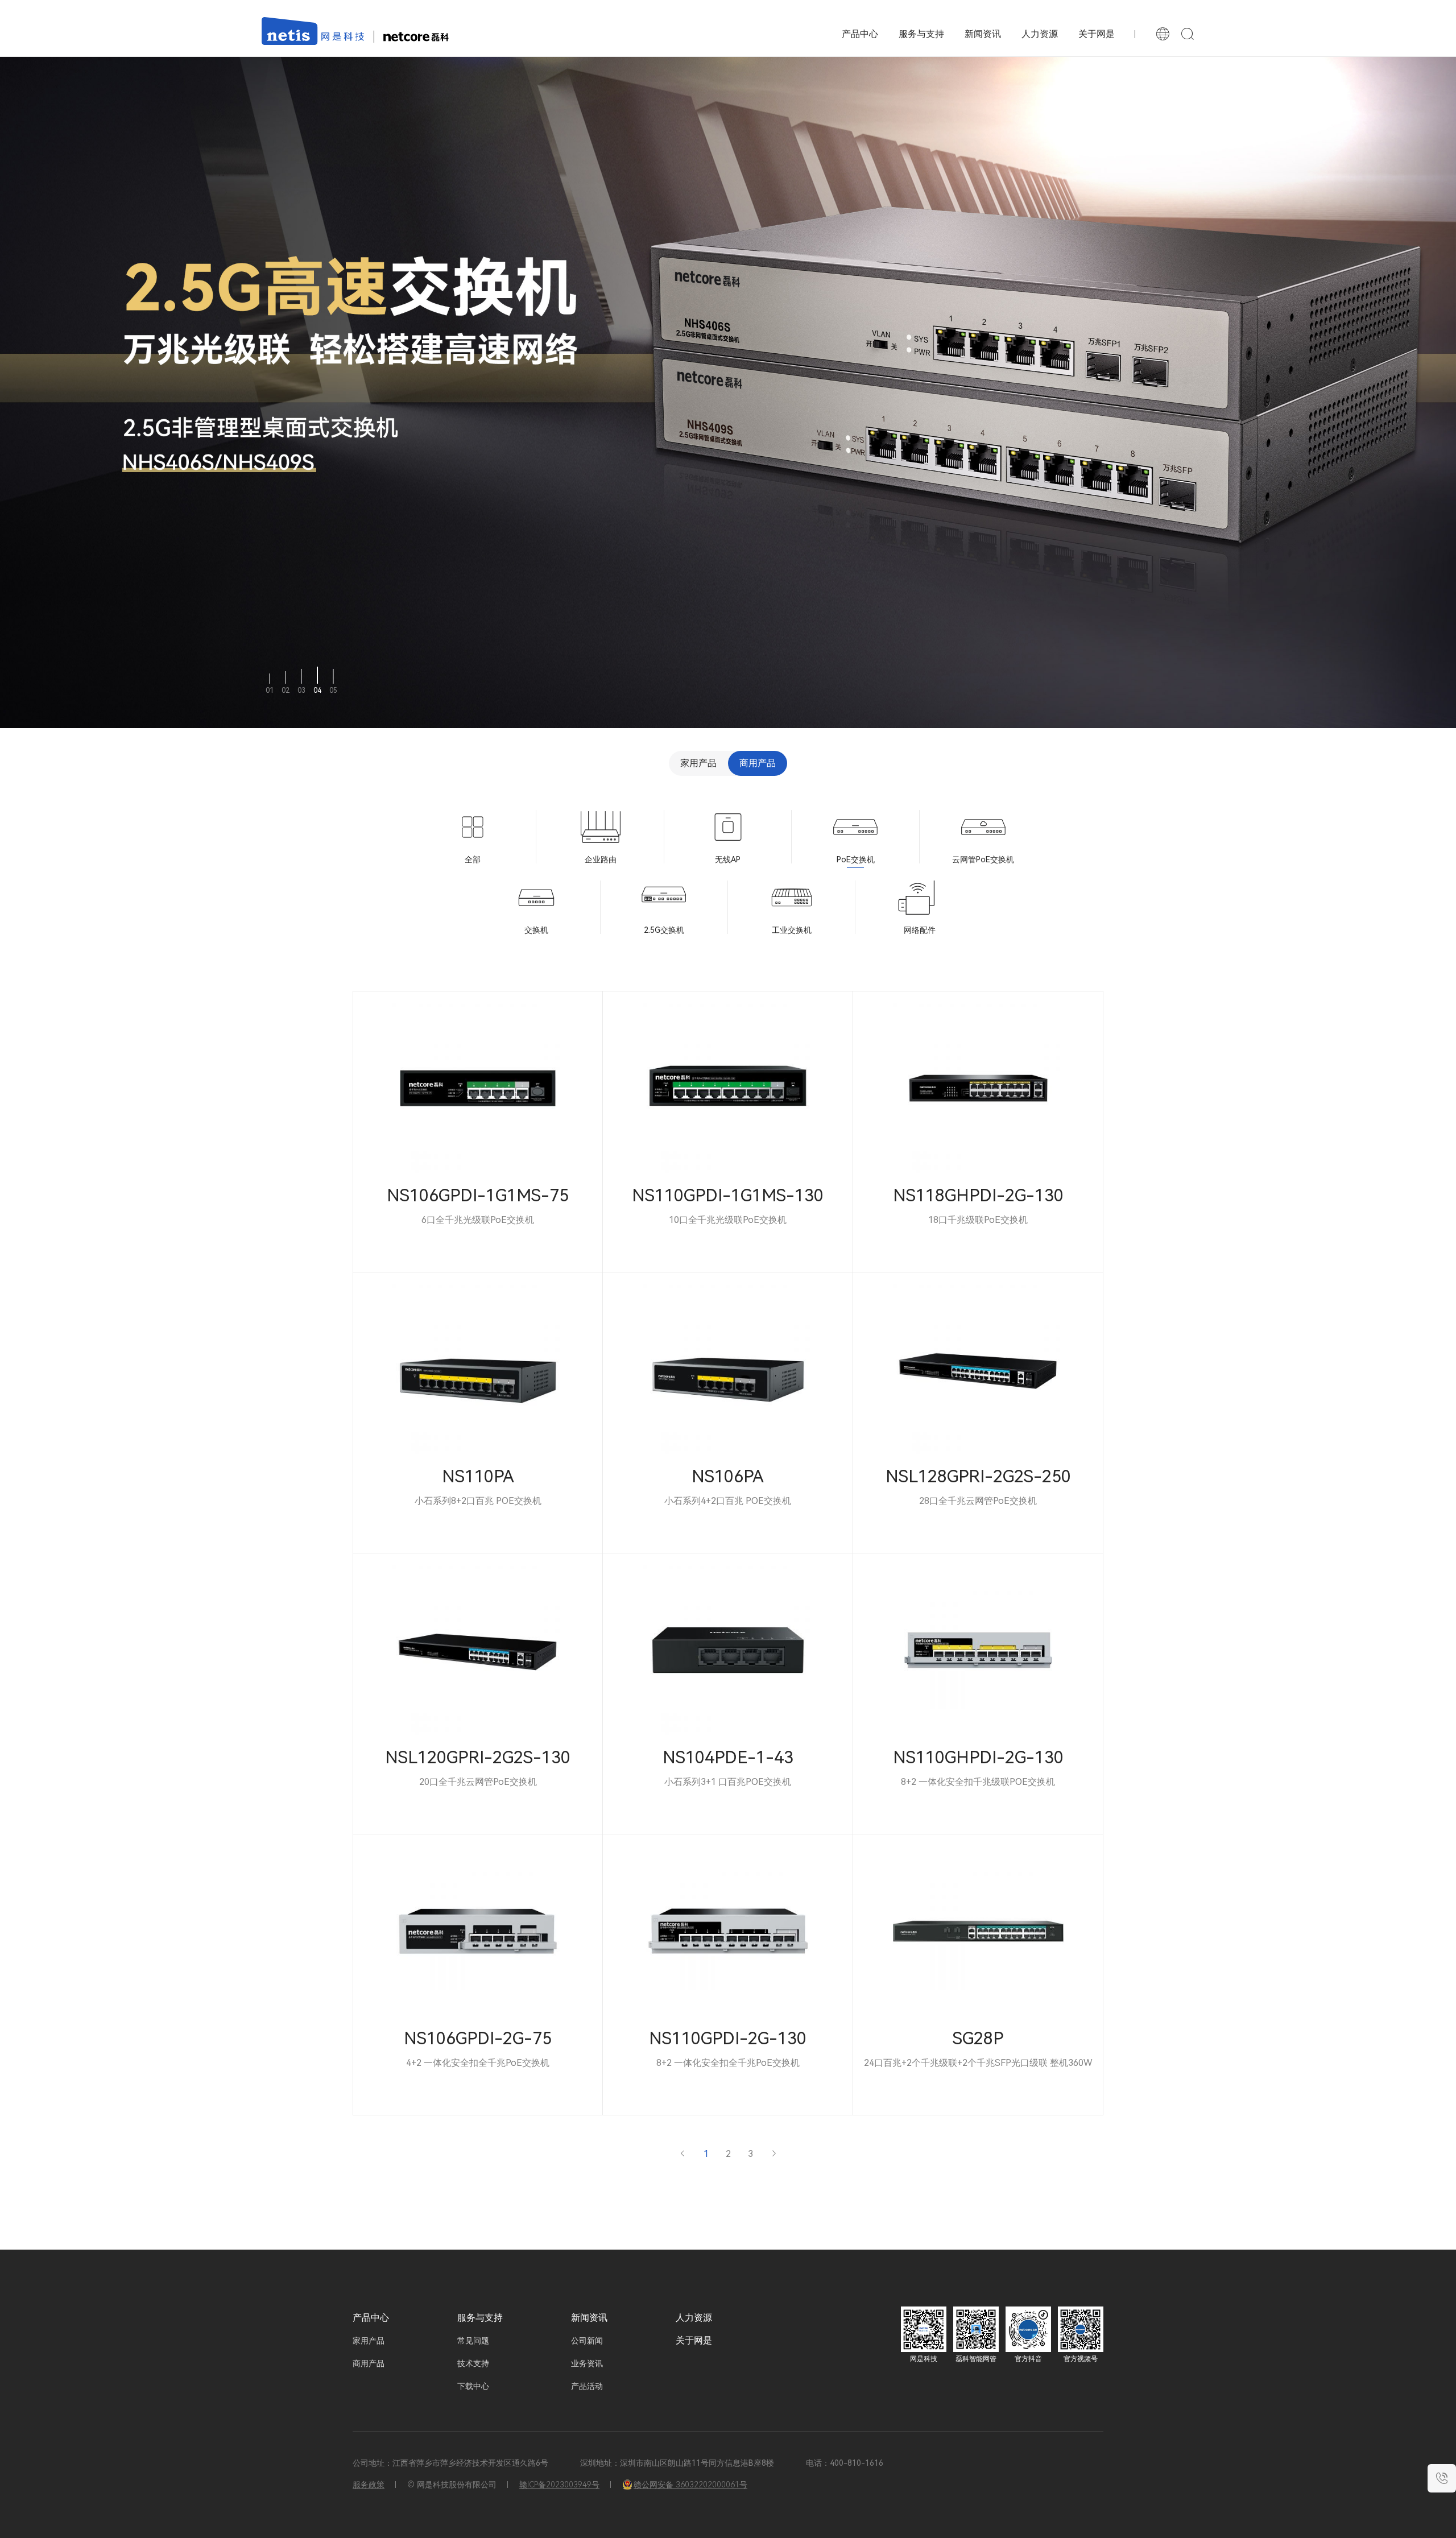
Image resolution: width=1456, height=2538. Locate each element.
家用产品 (698, 763)
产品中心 (371, 2318)
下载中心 (473, 2386)
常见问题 (473, 2341)
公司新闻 (587, 2341)
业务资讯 (587, 2363)
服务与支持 (921, 34)
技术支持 (473, 2363)
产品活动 (587, 2386)
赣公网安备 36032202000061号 (690, 2485)
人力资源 (1040, 34)
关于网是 (1097, 34)
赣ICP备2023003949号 (559, 2485)
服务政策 (369, 2485)
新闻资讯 (983, 34)
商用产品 (758, 763)
